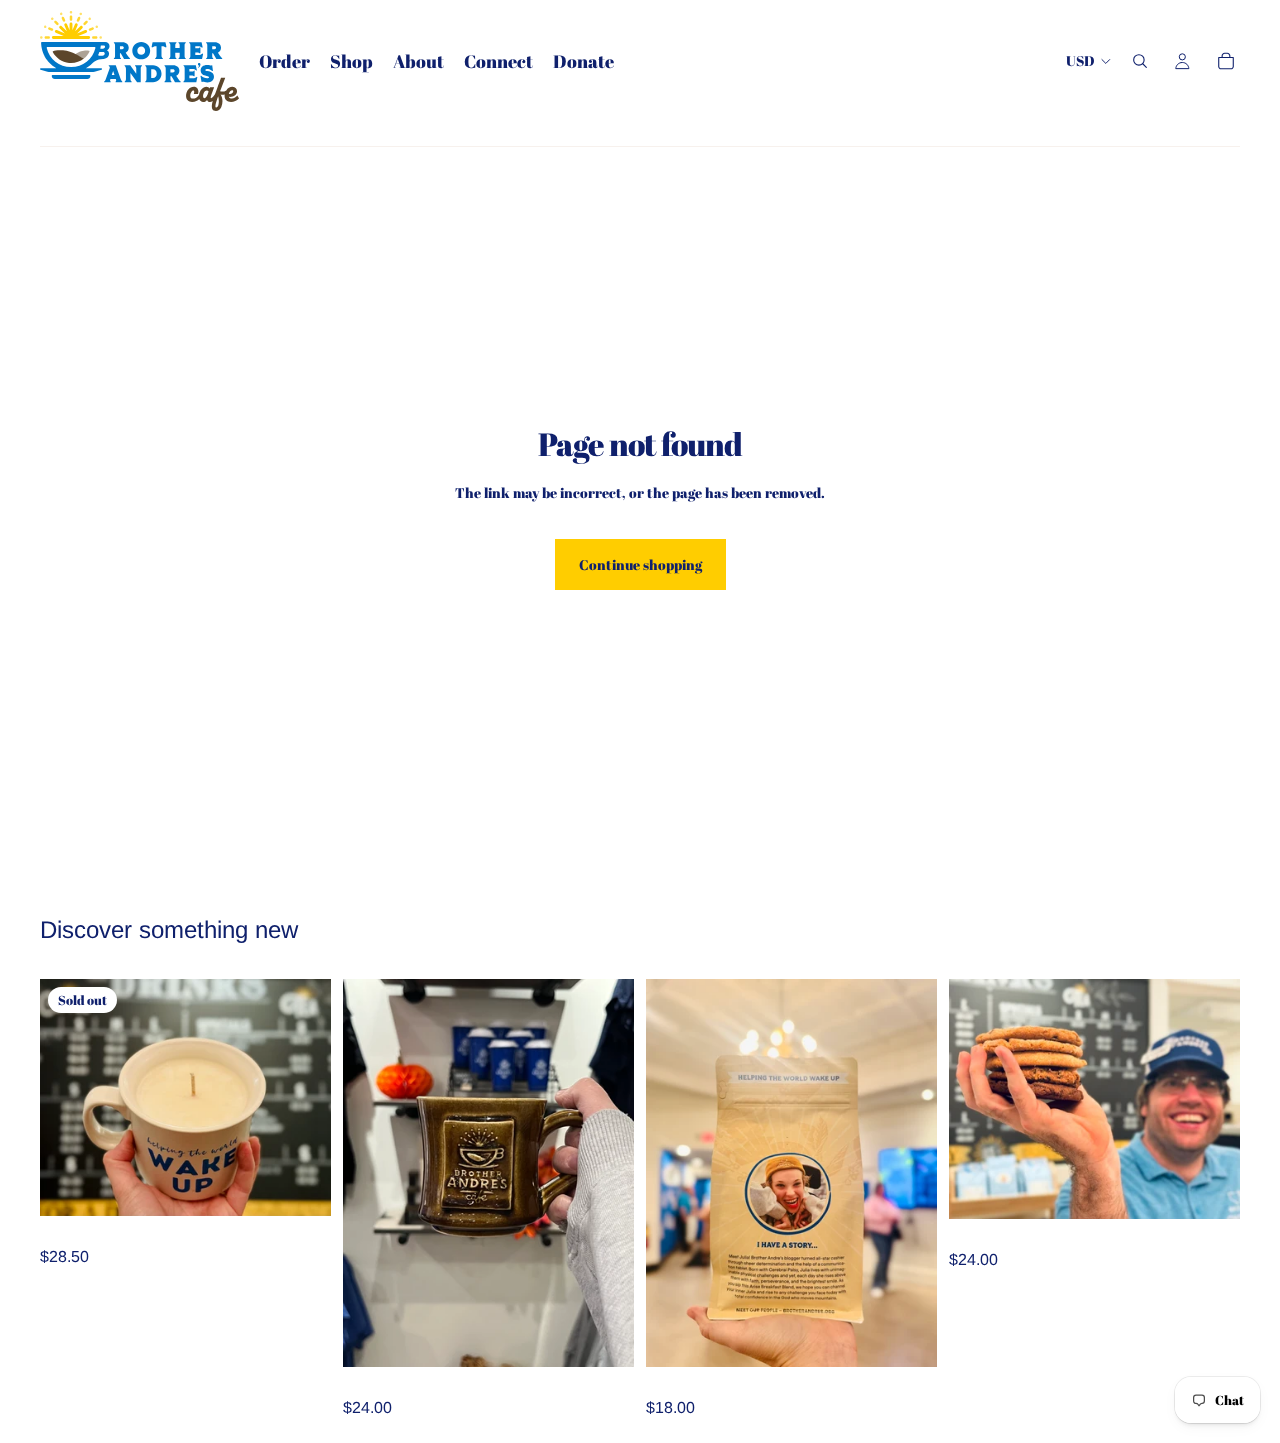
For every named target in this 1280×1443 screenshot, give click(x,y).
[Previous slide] (979, 1099)
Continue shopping (640, 564)
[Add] (603, 1336)
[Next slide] (1210, 1099)
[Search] (1140, 61)
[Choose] (906, 1336)
